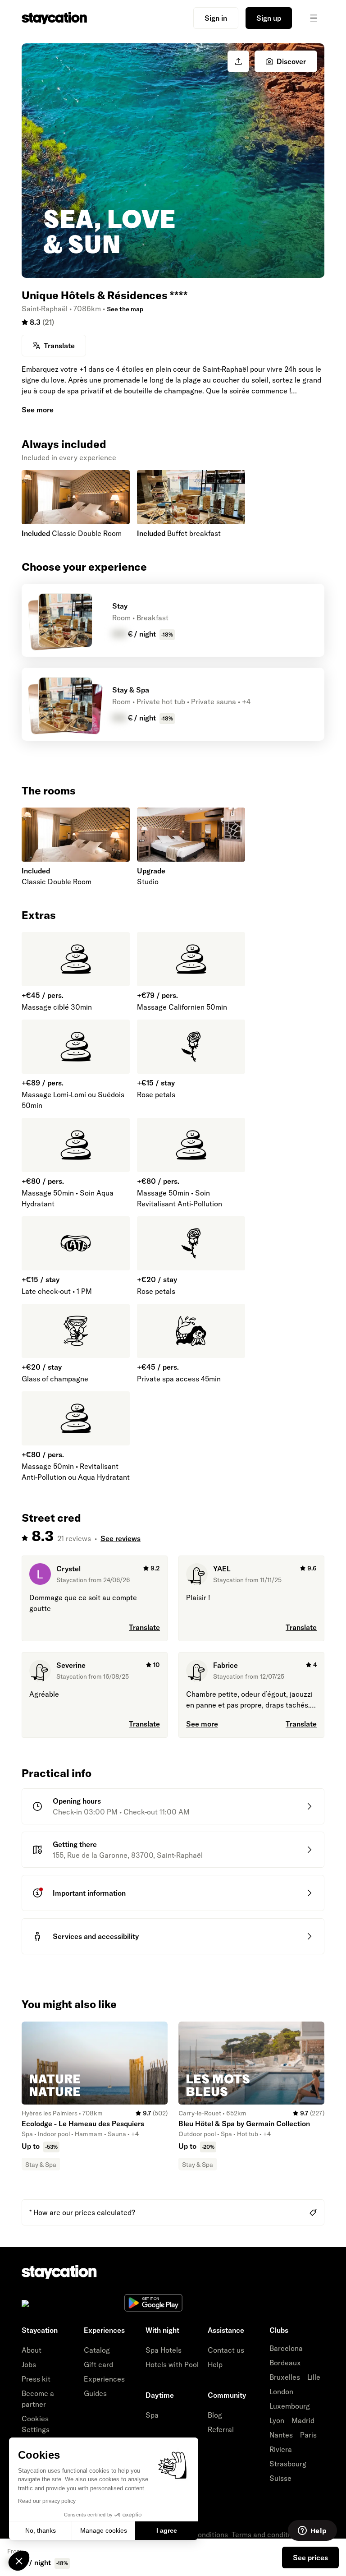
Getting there (75, 1844)
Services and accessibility (96, 1936)
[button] (19, 2561)
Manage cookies (104, 2530)
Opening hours (77, 1801)
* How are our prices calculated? (82, 2212)
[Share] (238, 61)
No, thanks (41, 2530)
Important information (89, 1893)
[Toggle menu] (314, 18)
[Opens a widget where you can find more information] (312, 2531)
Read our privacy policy (47, 2501)
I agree (167, 2530)
